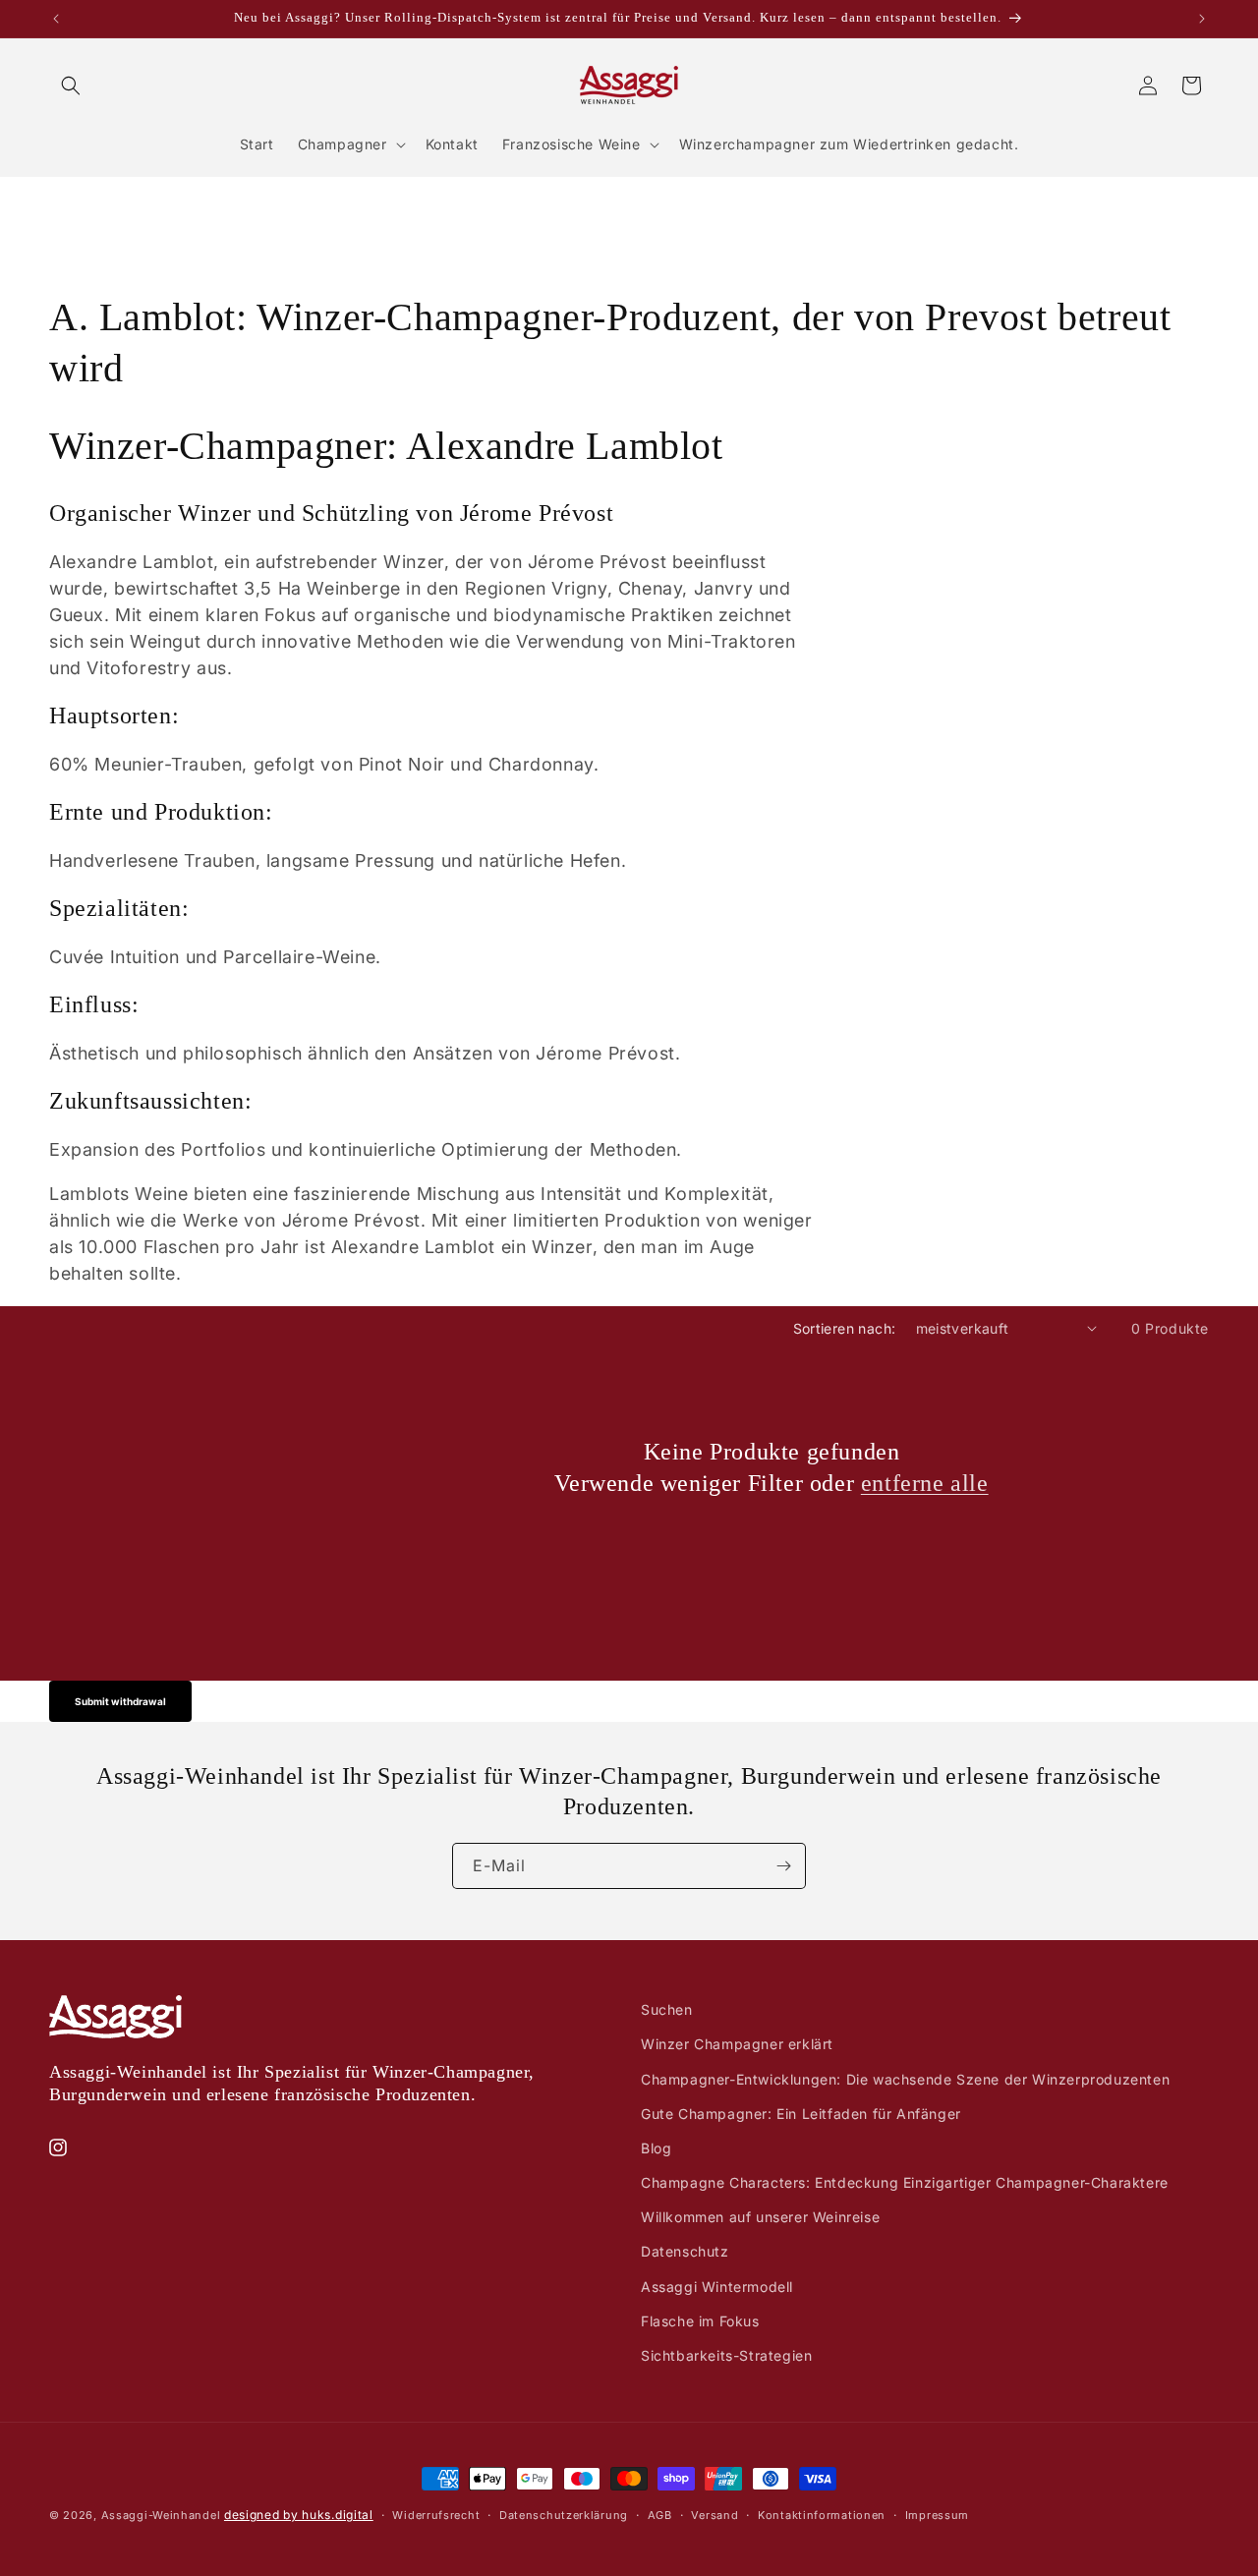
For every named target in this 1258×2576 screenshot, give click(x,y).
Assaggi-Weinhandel (161, 2515)
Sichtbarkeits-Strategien (726, 2354)
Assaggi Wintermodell (717, 2286)
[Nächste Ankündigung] (1202, 19)
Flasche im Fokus (700, 2320)
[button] (71, 86)
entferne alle (925, 1482)
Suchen (667, 2009)
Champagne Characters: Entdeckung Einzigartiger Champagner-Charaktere (905, 2181)
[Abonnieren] (783, 1866)
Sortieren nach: (845, 1328)
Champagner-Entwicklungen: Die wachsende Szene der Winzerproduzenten (905, 2078)
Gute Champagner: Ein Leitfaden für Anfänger (801, 2113)
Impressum (937, 2514)
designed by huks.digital (299, 2515)
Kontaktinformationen (822, 2514)
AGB (660, 2514)
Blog (656, 2147)
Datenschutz (685, 2251)
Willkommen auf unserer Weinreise (760, 2217)
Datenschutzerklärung (564, 2514)
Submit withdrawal (120, 1701)
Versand (715, 2514)
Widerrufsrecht (436, 2514)
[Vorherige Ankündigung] (56, 19)
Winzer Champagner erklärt (737, 2044)
